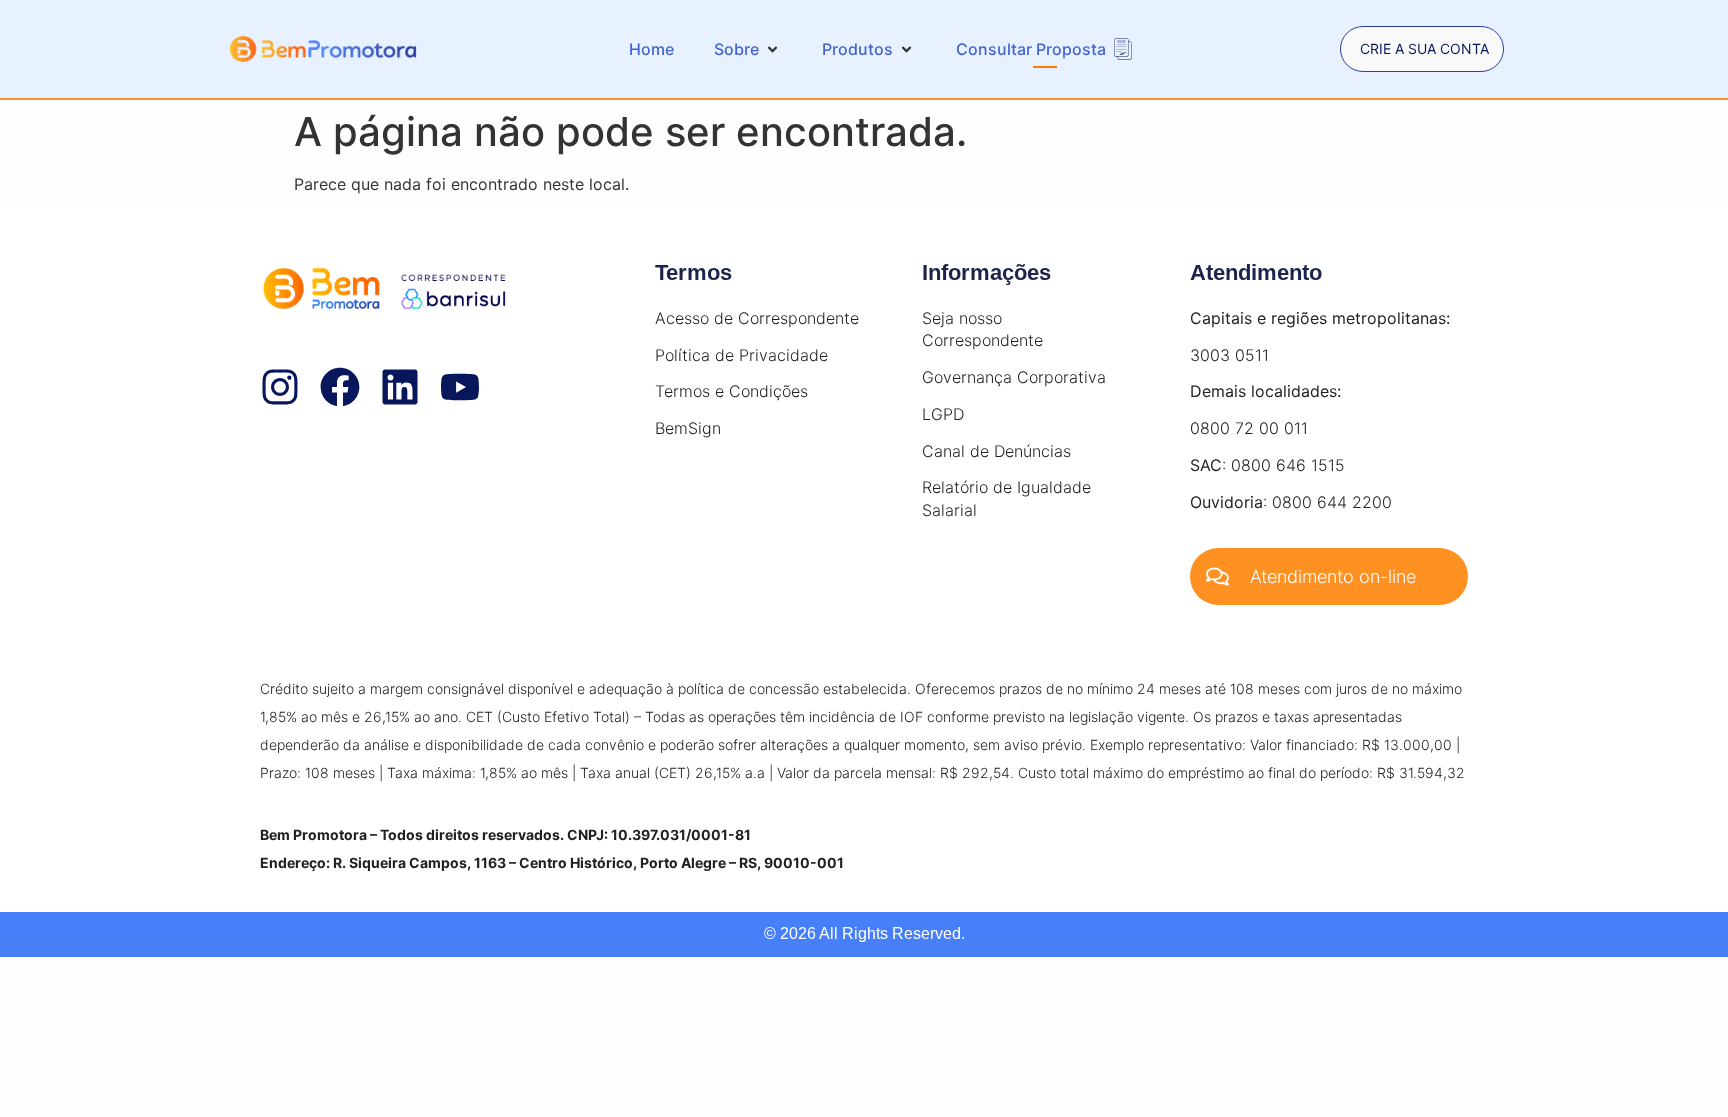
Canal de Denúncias (996, 451)
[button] (748, 49)
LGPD (943, 414)
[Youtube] (460, 387)
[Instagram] (280, 387)
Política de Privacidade (741, 355)
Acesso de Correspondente (757, 318)
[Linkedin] (400, 387)
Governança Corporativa (1014, 377)
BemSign (688, 428)
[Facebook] (340, 387)
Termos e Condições (731, 391)
